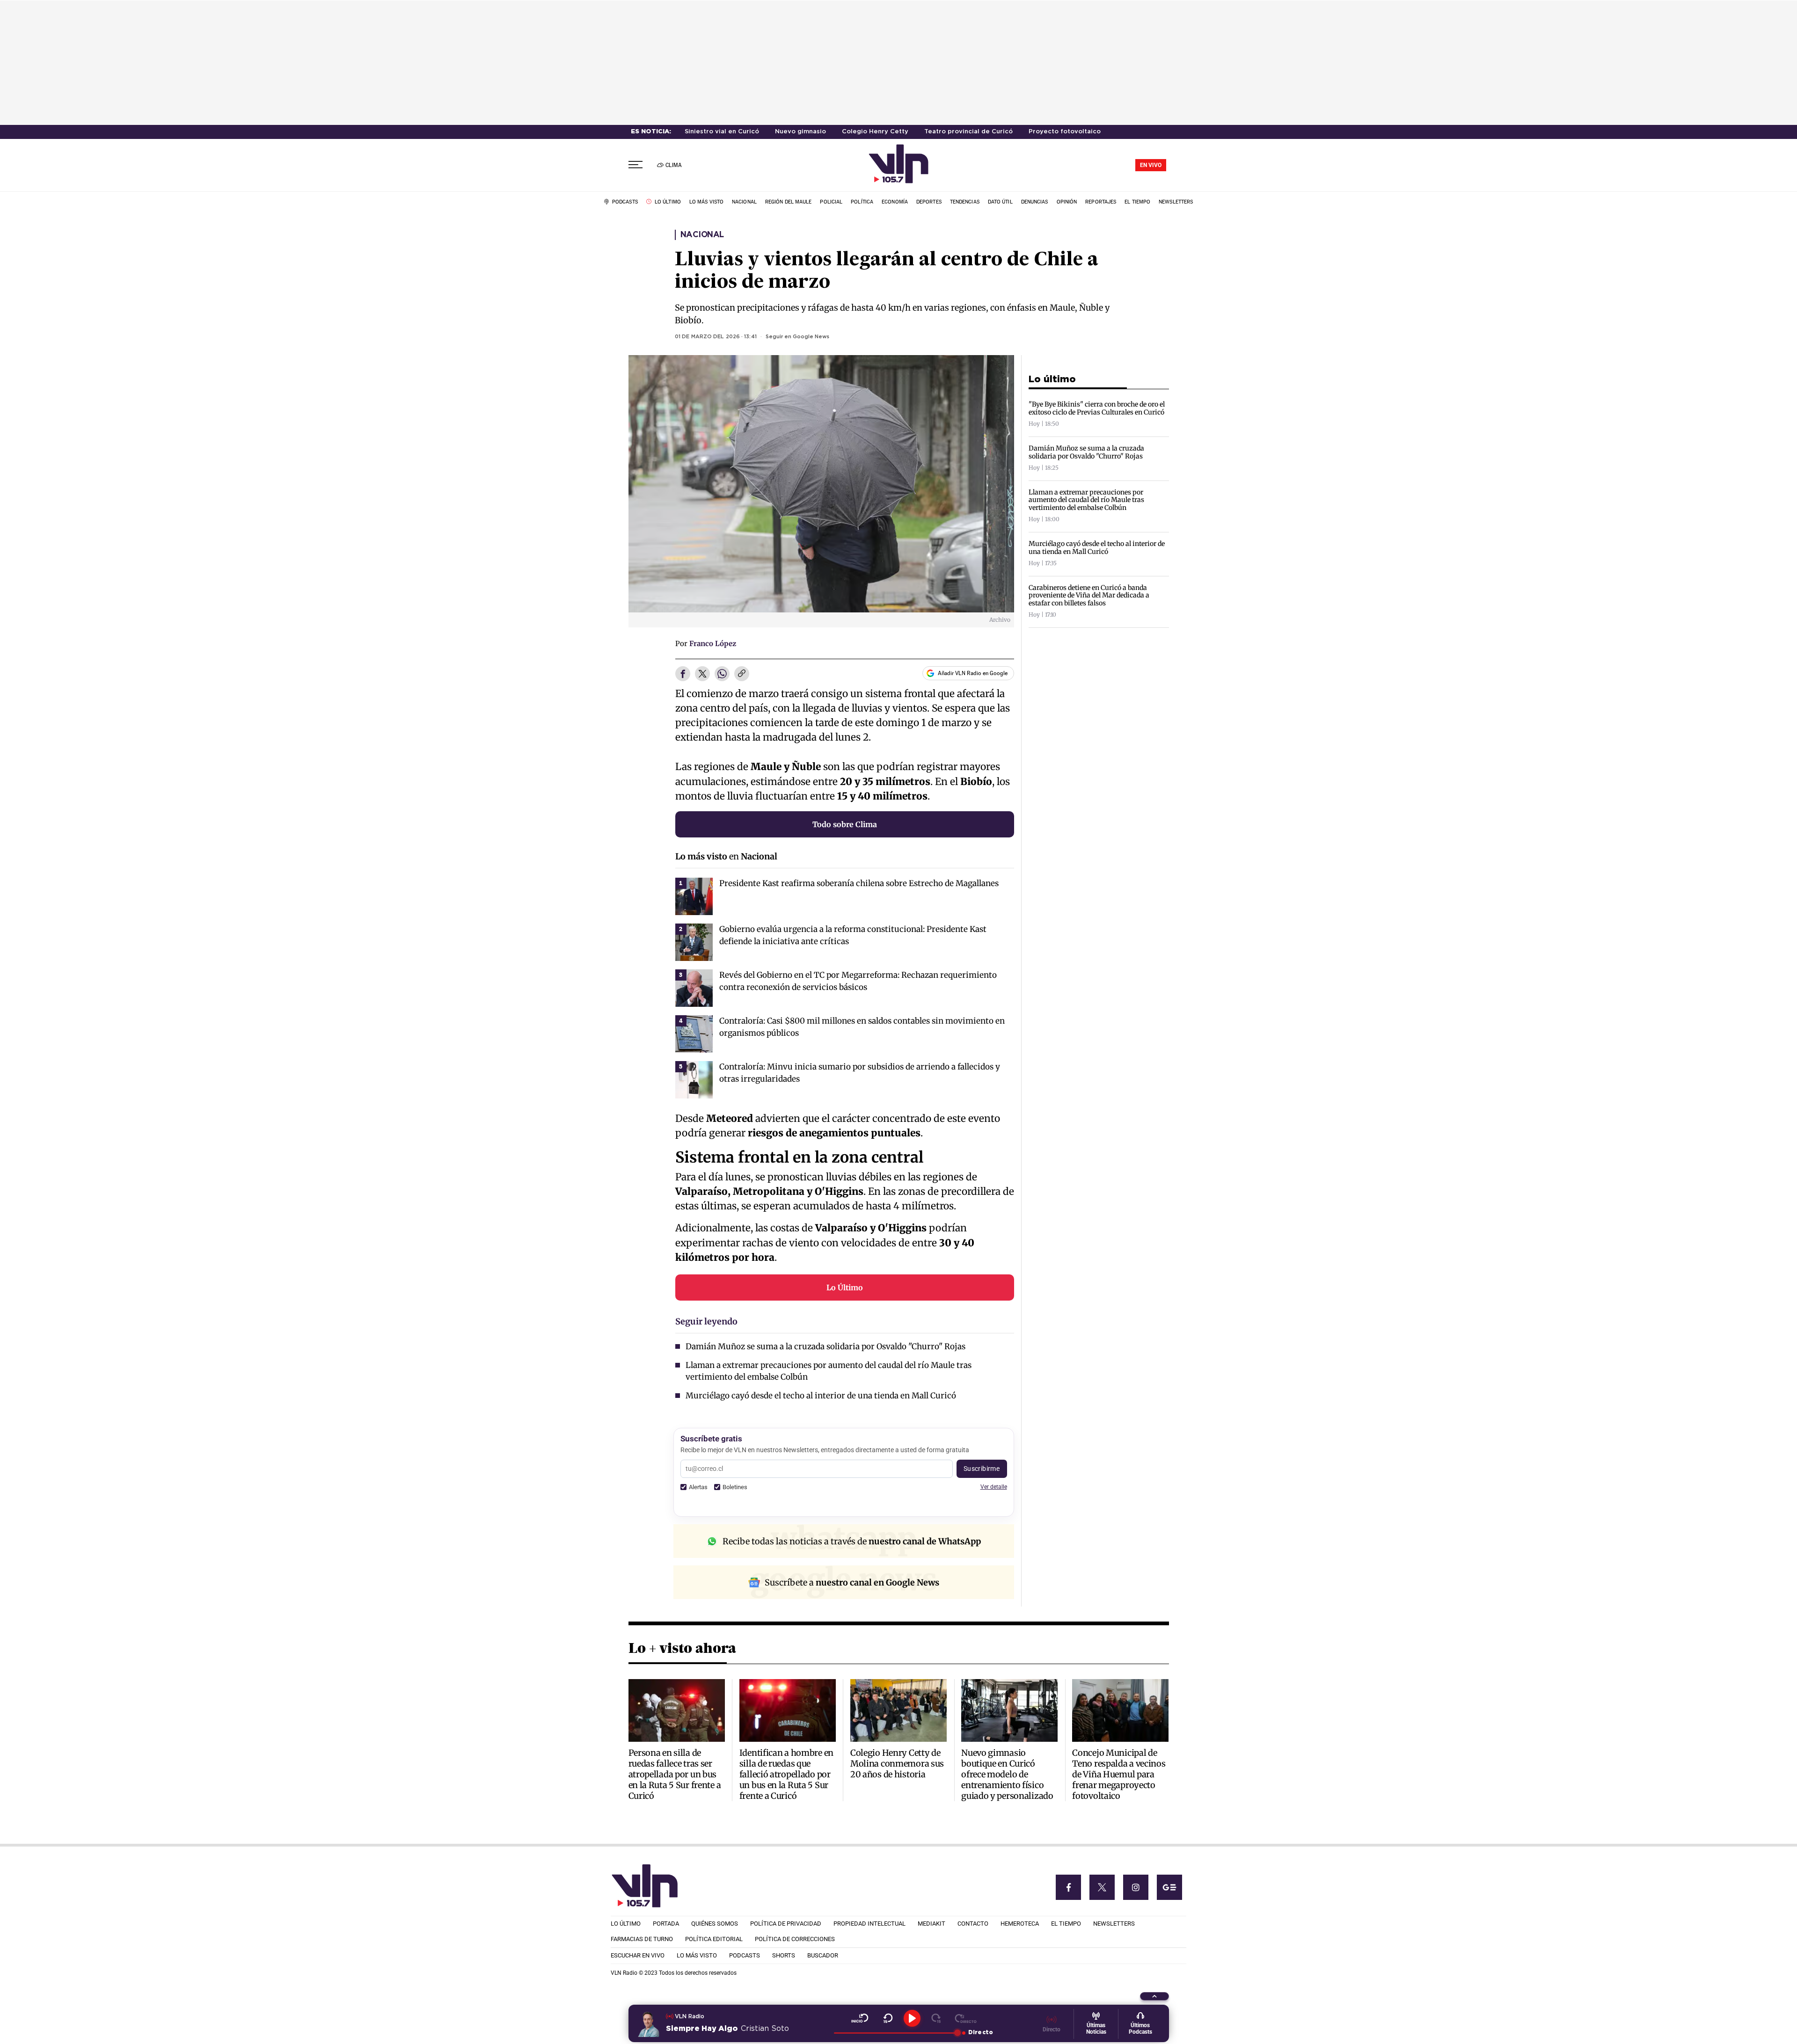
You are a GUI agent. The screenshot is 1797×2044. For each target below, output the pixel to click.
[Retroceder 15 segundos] (888, 2018)
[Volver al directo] (966, 2018)
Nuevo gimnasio (800, 132)
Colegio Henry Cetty (875, 132)
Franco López (713, 644)
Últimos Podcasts (1140, 2029)
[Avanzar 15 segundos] (936, 2018)
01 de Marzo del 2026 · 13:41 (716, 337)
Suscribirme (982, 1469)
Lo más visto (701, 856)
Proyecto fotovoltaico (1065, 132)
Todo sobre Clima (845, 824)
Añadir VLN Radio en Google (973, 673)
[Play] (912, 2018)
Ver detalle (994, 1487)
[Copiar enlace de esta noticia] (742, 674)
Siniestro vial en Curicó (722, 132)
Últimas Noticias (1096, 2029)
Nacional (702, 235)
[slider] (895, 2033)
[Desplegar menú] (636, 165)
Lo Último (845, 1288)
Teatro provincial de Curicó (968, 132)
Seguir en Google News (797, 337)
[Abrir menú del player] (1154, 1996)
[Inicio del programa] (860, 2018)
